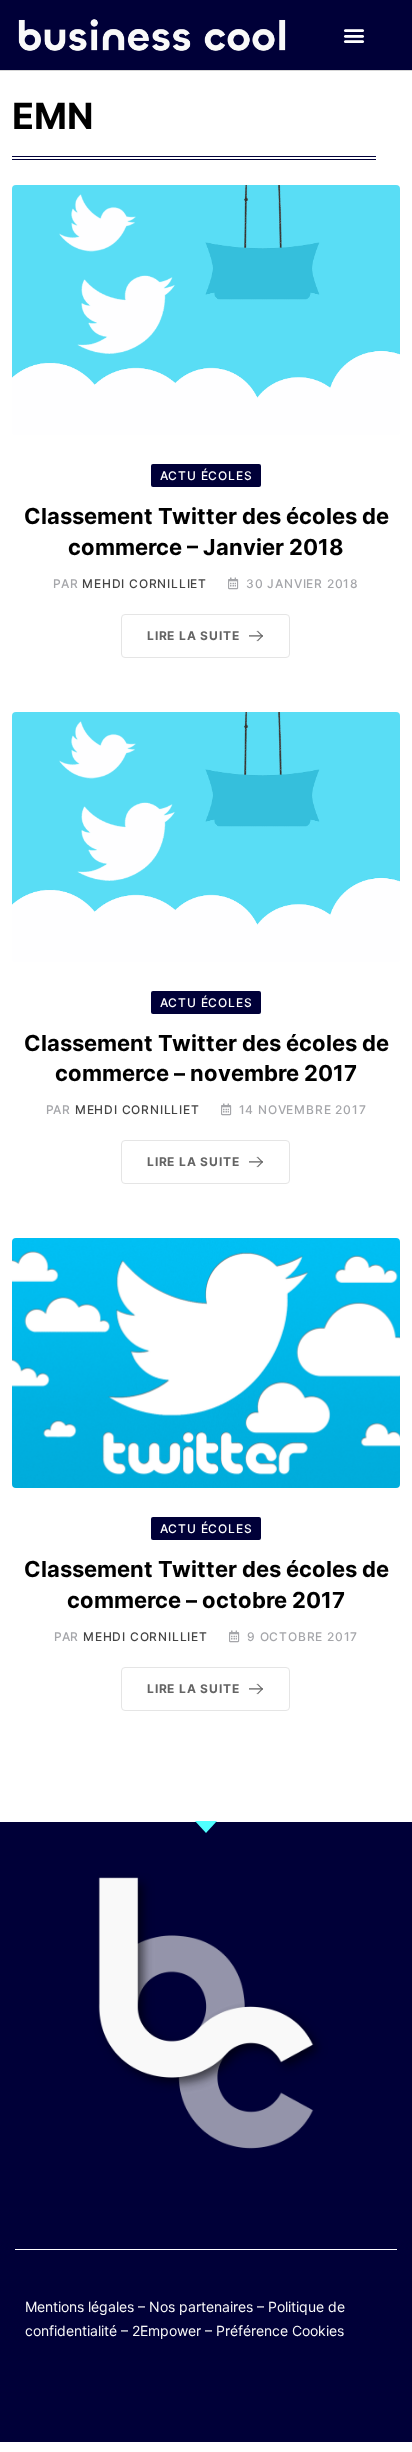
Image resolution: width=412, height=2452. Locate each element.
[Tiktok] (225, 2394)
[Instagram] (264, 2394)
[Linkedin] (303, 2394)
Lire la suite (193, 635)
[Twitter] (108, 2394)
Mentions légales (79, 2306)
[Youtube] (186, 2394)
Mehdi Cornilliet (144, 583)
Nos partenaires (201, 2306)
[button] (354, 35)
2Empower (166, 2330)
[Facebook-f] (147, 2394)
